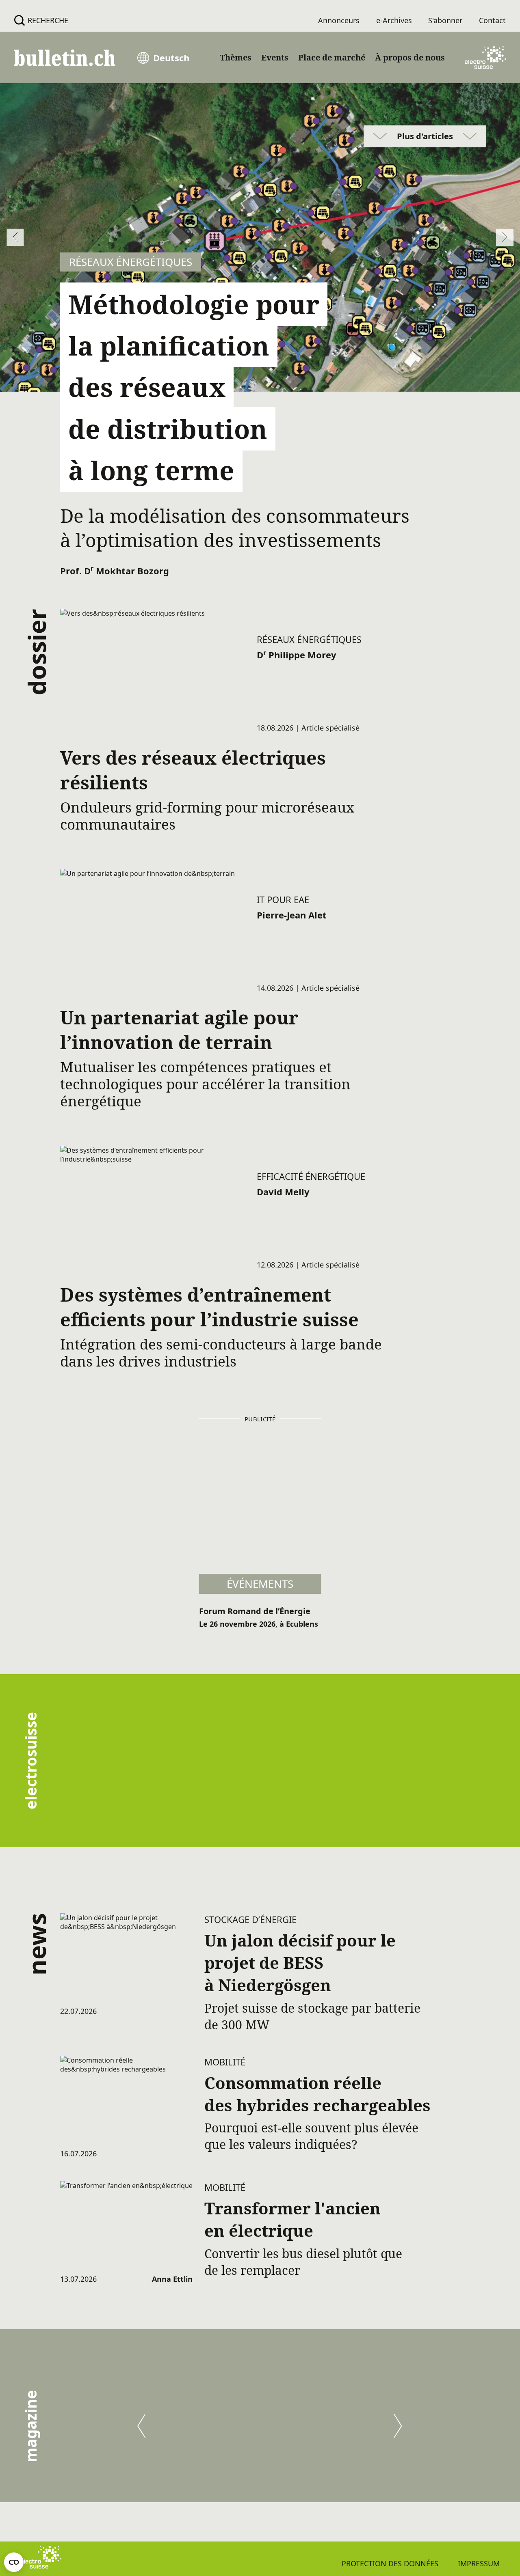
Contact (492, 20)
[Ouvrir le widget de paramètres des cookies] (14, 2562)
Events (275, 57)
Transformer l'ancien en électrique (292, 2219)
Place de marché (332, 57)
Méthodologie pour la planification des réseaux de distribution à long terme (194, 387)
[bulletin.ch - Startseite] (65, 58)
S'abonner (445, 20)
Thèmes (236, 57)
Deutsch (171, 58)
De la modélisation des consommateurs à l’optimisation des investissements (235, 528)
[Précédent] (142, 2426)
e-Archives (394, 20)
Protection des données (390, 2563)
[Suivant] (398, 2426)
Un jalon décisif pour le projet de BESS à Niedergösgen (300, 1963)
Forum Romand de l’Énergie (255, 1611)
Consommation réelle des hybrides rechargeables (317, 2094)
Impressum (479, 2563)
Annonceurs (339, 20)
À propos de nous (410, 57)
